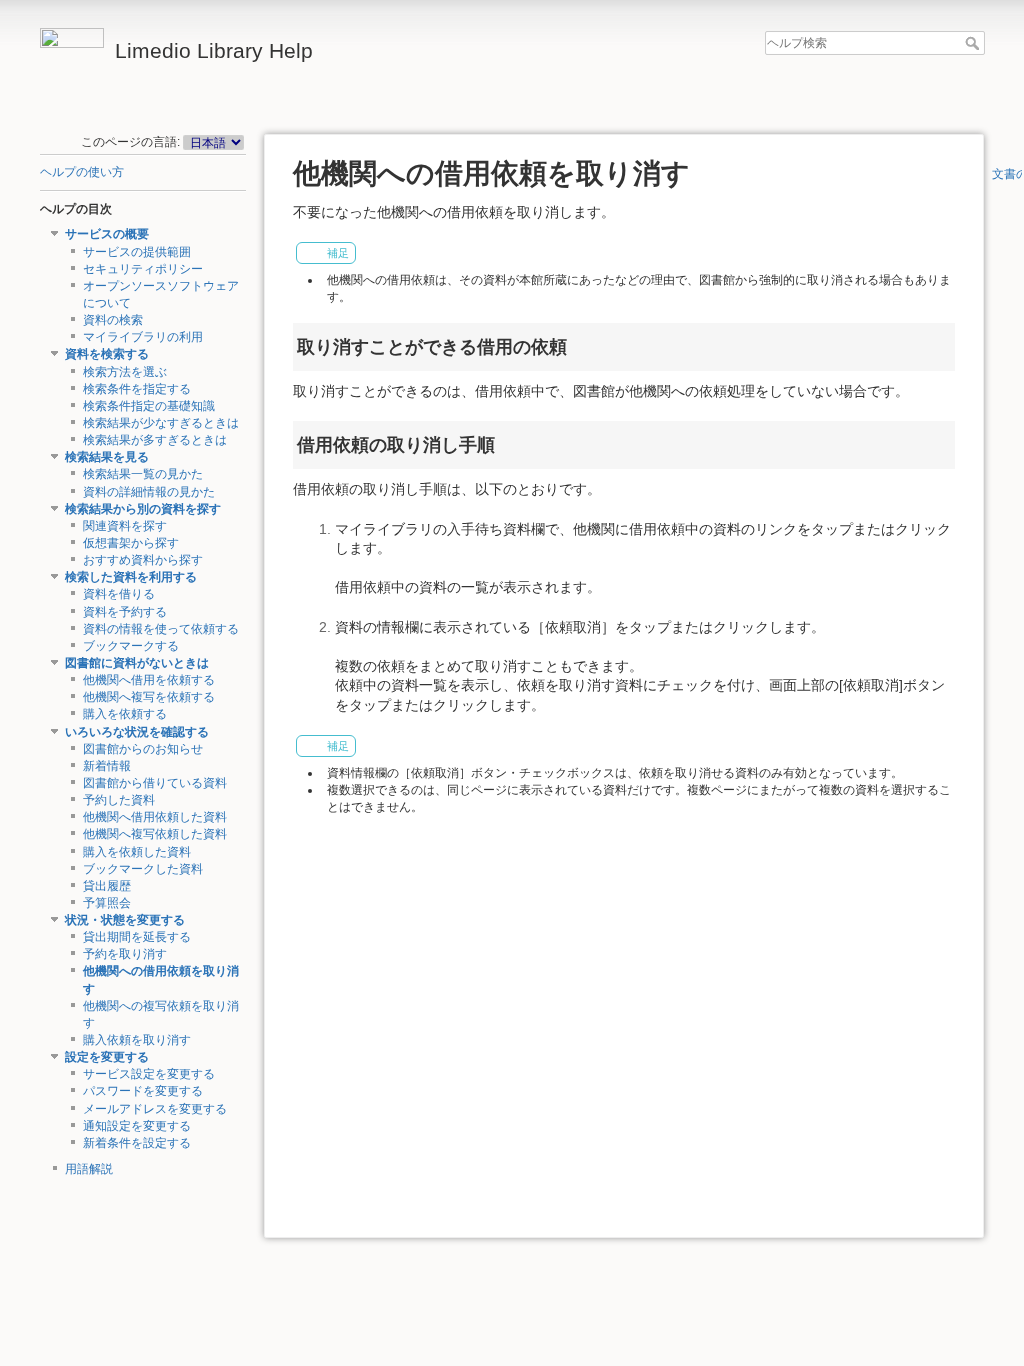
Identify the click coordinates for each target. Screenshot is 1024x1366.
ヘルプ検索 (974, 43)
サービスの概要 (107, 234)
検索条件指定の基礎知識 (149, 406)
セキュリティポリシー (143, 269)
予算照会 (107, 903)
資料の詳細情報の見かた (149, 492)
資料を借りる (119, 594)
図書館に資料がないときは (137, 663)
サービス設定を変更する (149, 1074)
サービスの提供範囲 (137, 252)
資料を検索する (107, 354)
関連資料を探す (125, 526)
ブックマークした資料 (143, 869)
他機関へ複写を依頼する (149, 697)
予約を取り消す (125, 954)
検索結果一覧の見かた (143, 474)
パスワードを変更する (143, 1091)
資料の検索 (113, 320)
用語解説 (89, 1169)
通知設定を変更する (137, 1126)
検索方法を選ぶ (125, 372)
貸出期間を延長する (137, 937)
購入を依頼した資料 (137, 852)
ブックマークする (131, 646)
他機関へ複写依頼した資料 (155, 834)
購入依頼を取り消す (137, 1040)
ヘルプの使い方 (82, 172)
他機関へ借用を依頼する (149, 680)
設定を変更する (107, 1057)
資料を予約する (125, 612)
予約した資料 (119, 800)
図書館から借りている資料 (155, 783)
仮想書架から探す (131, 543)
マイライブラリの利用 (143, 337)
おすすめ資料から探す (143, 560)
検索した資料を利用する (131, 577)
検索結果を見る (107, 457)
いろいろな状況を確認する (137, 732)
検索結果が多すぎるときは (155, 440)
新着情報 (107, 766)
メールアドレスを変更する (155, 1109)
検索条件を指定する (137, 389)
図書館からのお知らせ (143, 749)
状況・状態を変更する (125, 920)
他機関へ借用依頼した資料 (155, 817)
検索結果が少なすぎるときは (161, 423)
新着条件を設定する (137, 1143)
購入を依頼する (125, 714)
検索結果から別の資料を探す (143, 509)
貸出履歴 (107, 886)
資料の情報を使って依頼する (161, 629)
